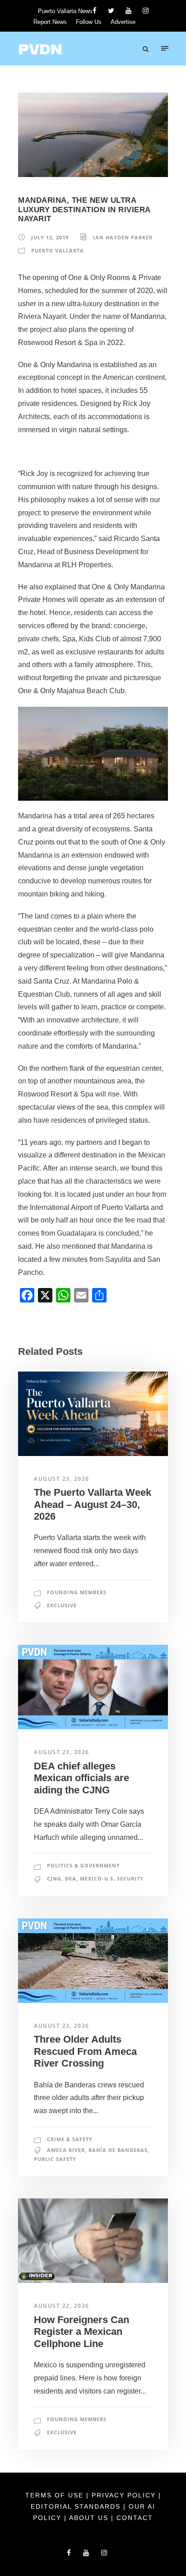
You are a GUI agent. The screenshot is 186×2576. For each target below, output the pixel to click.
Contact (135, 2518)
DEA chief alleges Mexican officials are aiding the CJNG (81, 1778)
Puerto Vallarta (58, 250)
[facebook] (95, 11)
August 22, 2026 (62, 2306)
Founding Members (77, 1592)
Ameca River (66, 2150)
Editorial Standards (77, 2506)
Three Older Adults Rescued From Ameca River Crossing (85, 2051)
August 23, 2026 (62, 1479)
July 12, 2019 (50, 237)
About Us (90, 2518)
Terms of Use (56, 2495)
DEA (71, 1878)
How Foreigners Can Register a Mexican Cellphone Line (81, 2332)
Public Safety (55, 2159)
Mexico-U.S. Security (112, 1878)
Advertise (123, 22)
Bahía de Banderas (118, 2150)
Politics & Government (83, 1865)
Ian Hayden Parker (123, 237)
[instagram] (146, 11)
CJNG (54, 1878)
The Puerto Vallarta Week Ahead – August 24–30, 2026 (93, 1504)
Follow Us (89, 22)
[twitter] (111, 11)
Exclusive (62, 1605)
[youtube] (128, 11)
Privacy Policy (125, 2495)
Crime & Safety (70, 2139)
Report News (50, 22)
